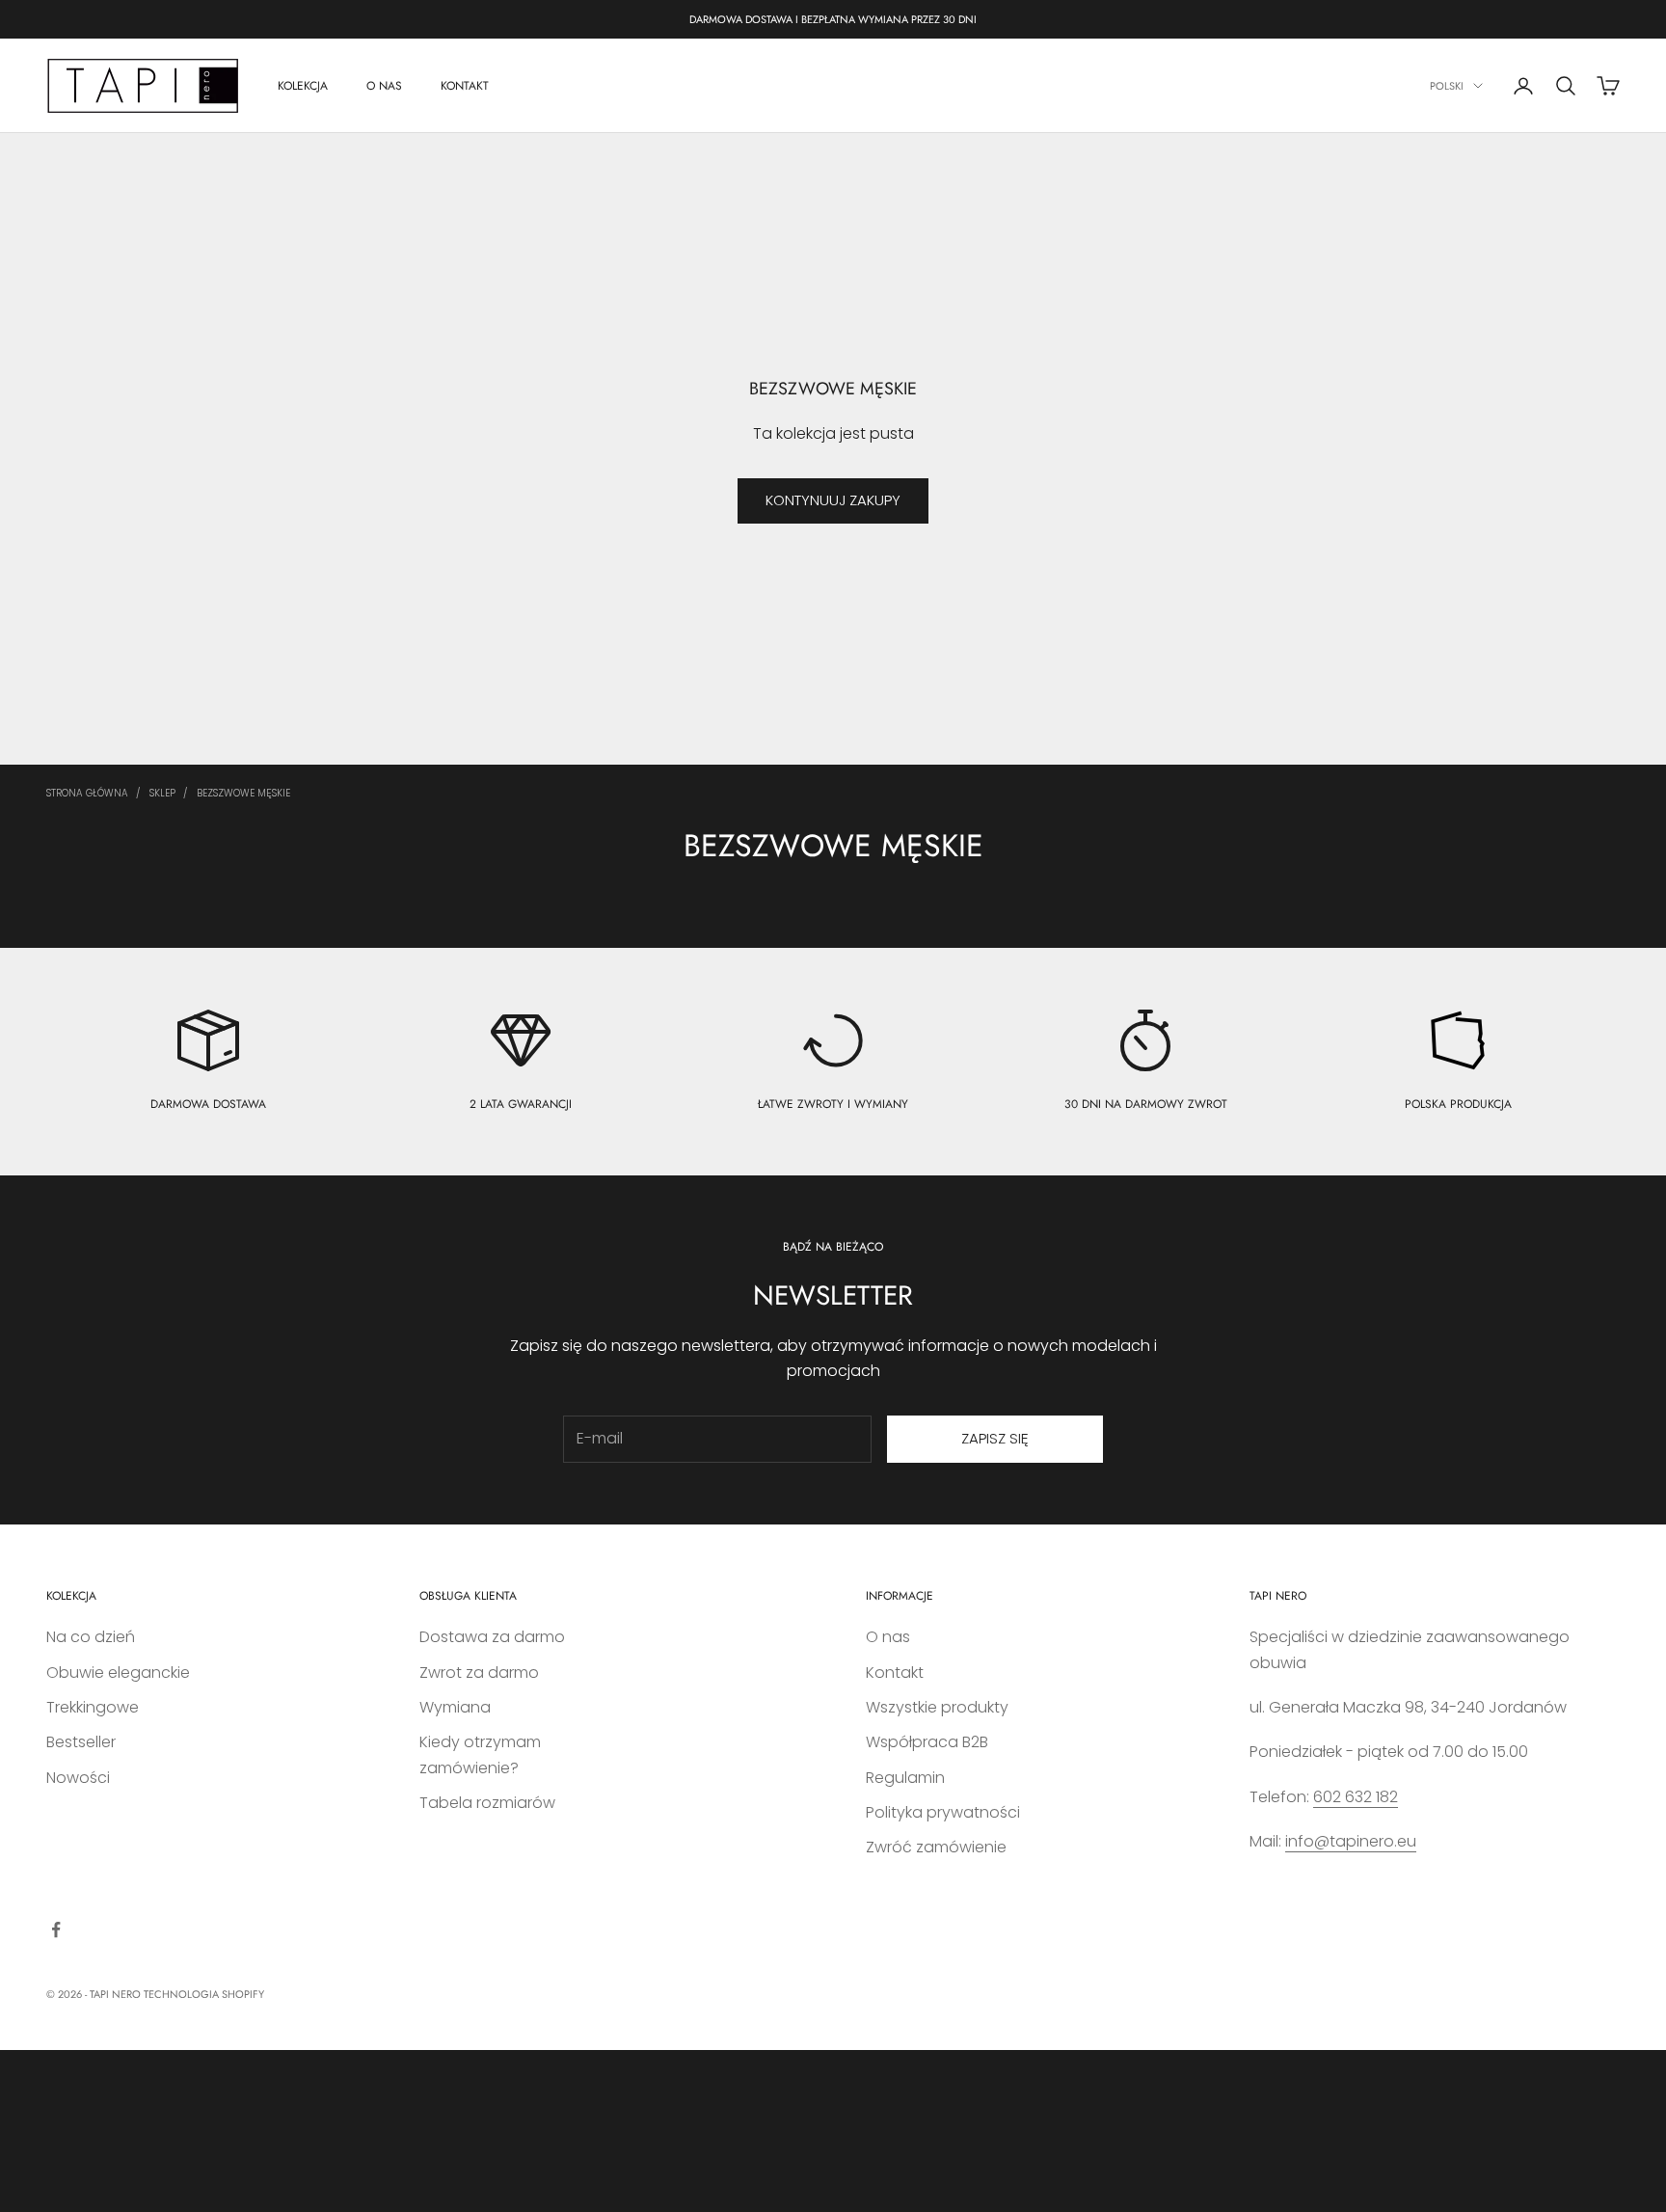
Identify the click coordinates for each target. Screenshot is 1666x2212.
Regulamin (905, 1778)
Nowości (78, 1778)
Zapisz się (995, 1438)
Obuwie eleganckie (118, 1672)
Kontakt (895, 1672)
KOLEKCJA (303, 86)
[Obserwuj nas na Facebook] (56, 1929)
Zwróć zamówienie (936, 1847)
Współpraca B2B (927, 1742)
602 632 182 (1356, 1797)
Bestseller (81, 1742)
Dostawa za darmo (492, 1637)
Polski (1447, 86)
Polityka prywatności (943, 1812)
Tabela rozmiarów (487, 1803)
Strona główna (87, 793)
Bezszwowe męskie (243, 793)
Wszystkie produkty (937, 1707)
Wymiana (455, 1707)
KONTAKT (465, 86)
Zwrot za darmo (479, 1672)
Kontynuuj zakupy (833, 500)
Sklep (162, 793)
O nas (888, 1637)
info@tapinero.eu (1351, 1841)
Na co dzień (91, 1637)
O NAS (384, 86)
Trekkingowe (93, 1707)
